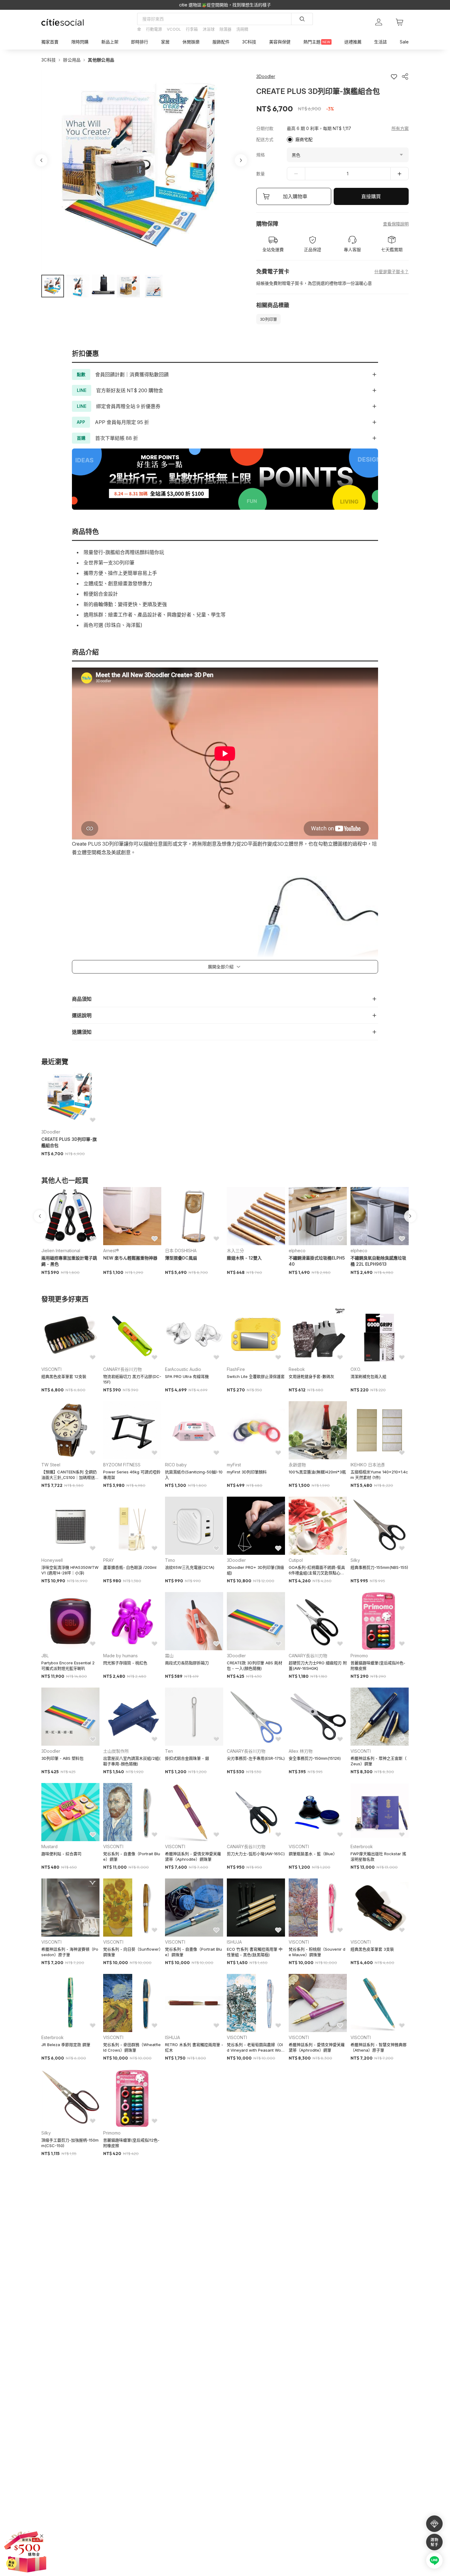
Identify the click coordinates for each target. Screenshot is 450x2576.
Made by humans (120, 1656)
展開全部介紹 (221, 967)
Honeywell (52, 1560)
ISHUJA (234, 1942)
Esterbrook (362, 1846)
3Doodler (51, 1132)
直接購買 (371, 196)
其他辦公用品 (101, 60)
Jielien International (61, 1251)
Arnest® (111, 1251)
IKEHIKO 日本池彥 (368, 1465)
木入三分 (235, 1251)
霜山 (169, 1656)
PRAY (109, 1560)
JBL (45, 1656)
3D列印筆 (268, 319)
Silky (355, 1560)
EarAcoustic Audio (183, 1369)
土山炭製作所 (116, 1751)
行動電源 (154, 29)
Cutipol (296, 1560)
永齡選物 (297, 1465)
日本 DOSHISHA (181, 1251)
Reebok (297, 1369)
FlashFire (236, 1369)
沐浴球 (209, 29)
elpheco (297, 1251)
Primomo (359, 1656)
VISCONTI (51, 1369)
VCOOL (174, 29)
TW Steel (51, 1465)
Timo (170, 1560)
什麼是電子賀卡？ (392, 272)
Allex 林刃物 (301, 1751)
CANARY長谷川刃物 (122, 1369)
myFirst (234, 1465)
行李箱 (192, 29)
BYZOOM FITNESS (122, 1465)
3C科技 (49, 60)
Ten (169, 1751)
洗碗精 (242, 29)
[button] (53, 286)
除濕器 (225, 29)
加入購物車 (295, 196)
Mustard (49, 1846)
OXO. (356, 1369)
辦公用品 (72, 60)
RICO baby (176, 1465)
